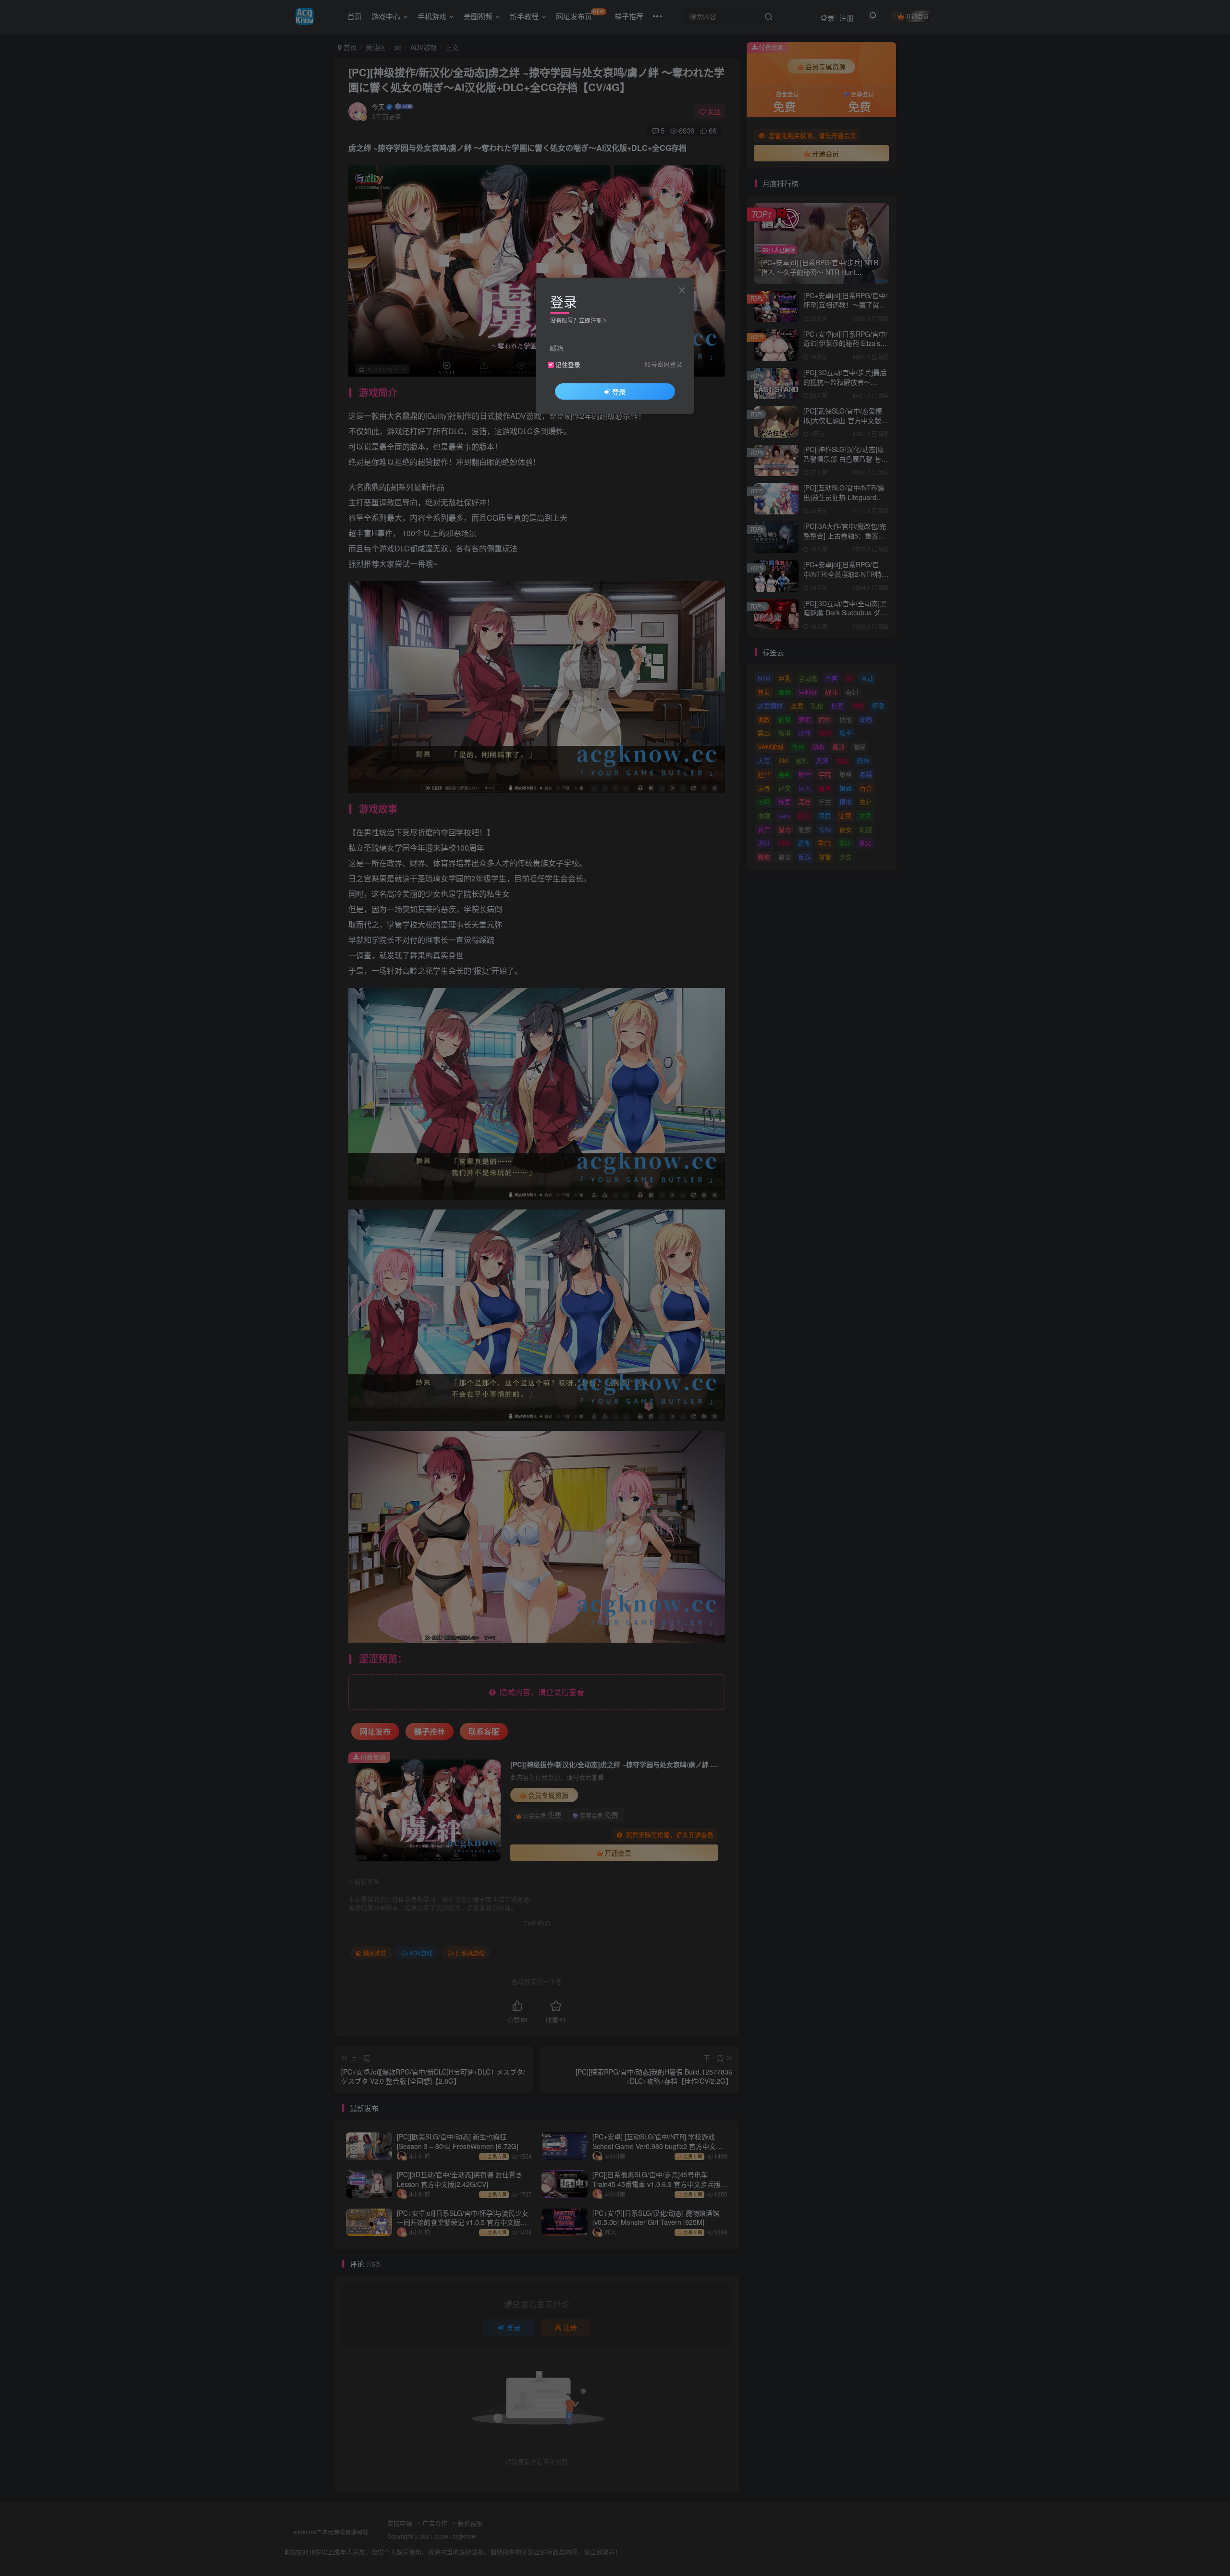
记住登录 (568, 365)
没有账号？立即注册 (576, 320)
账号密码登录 (664, 364)
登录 (619, 391)
